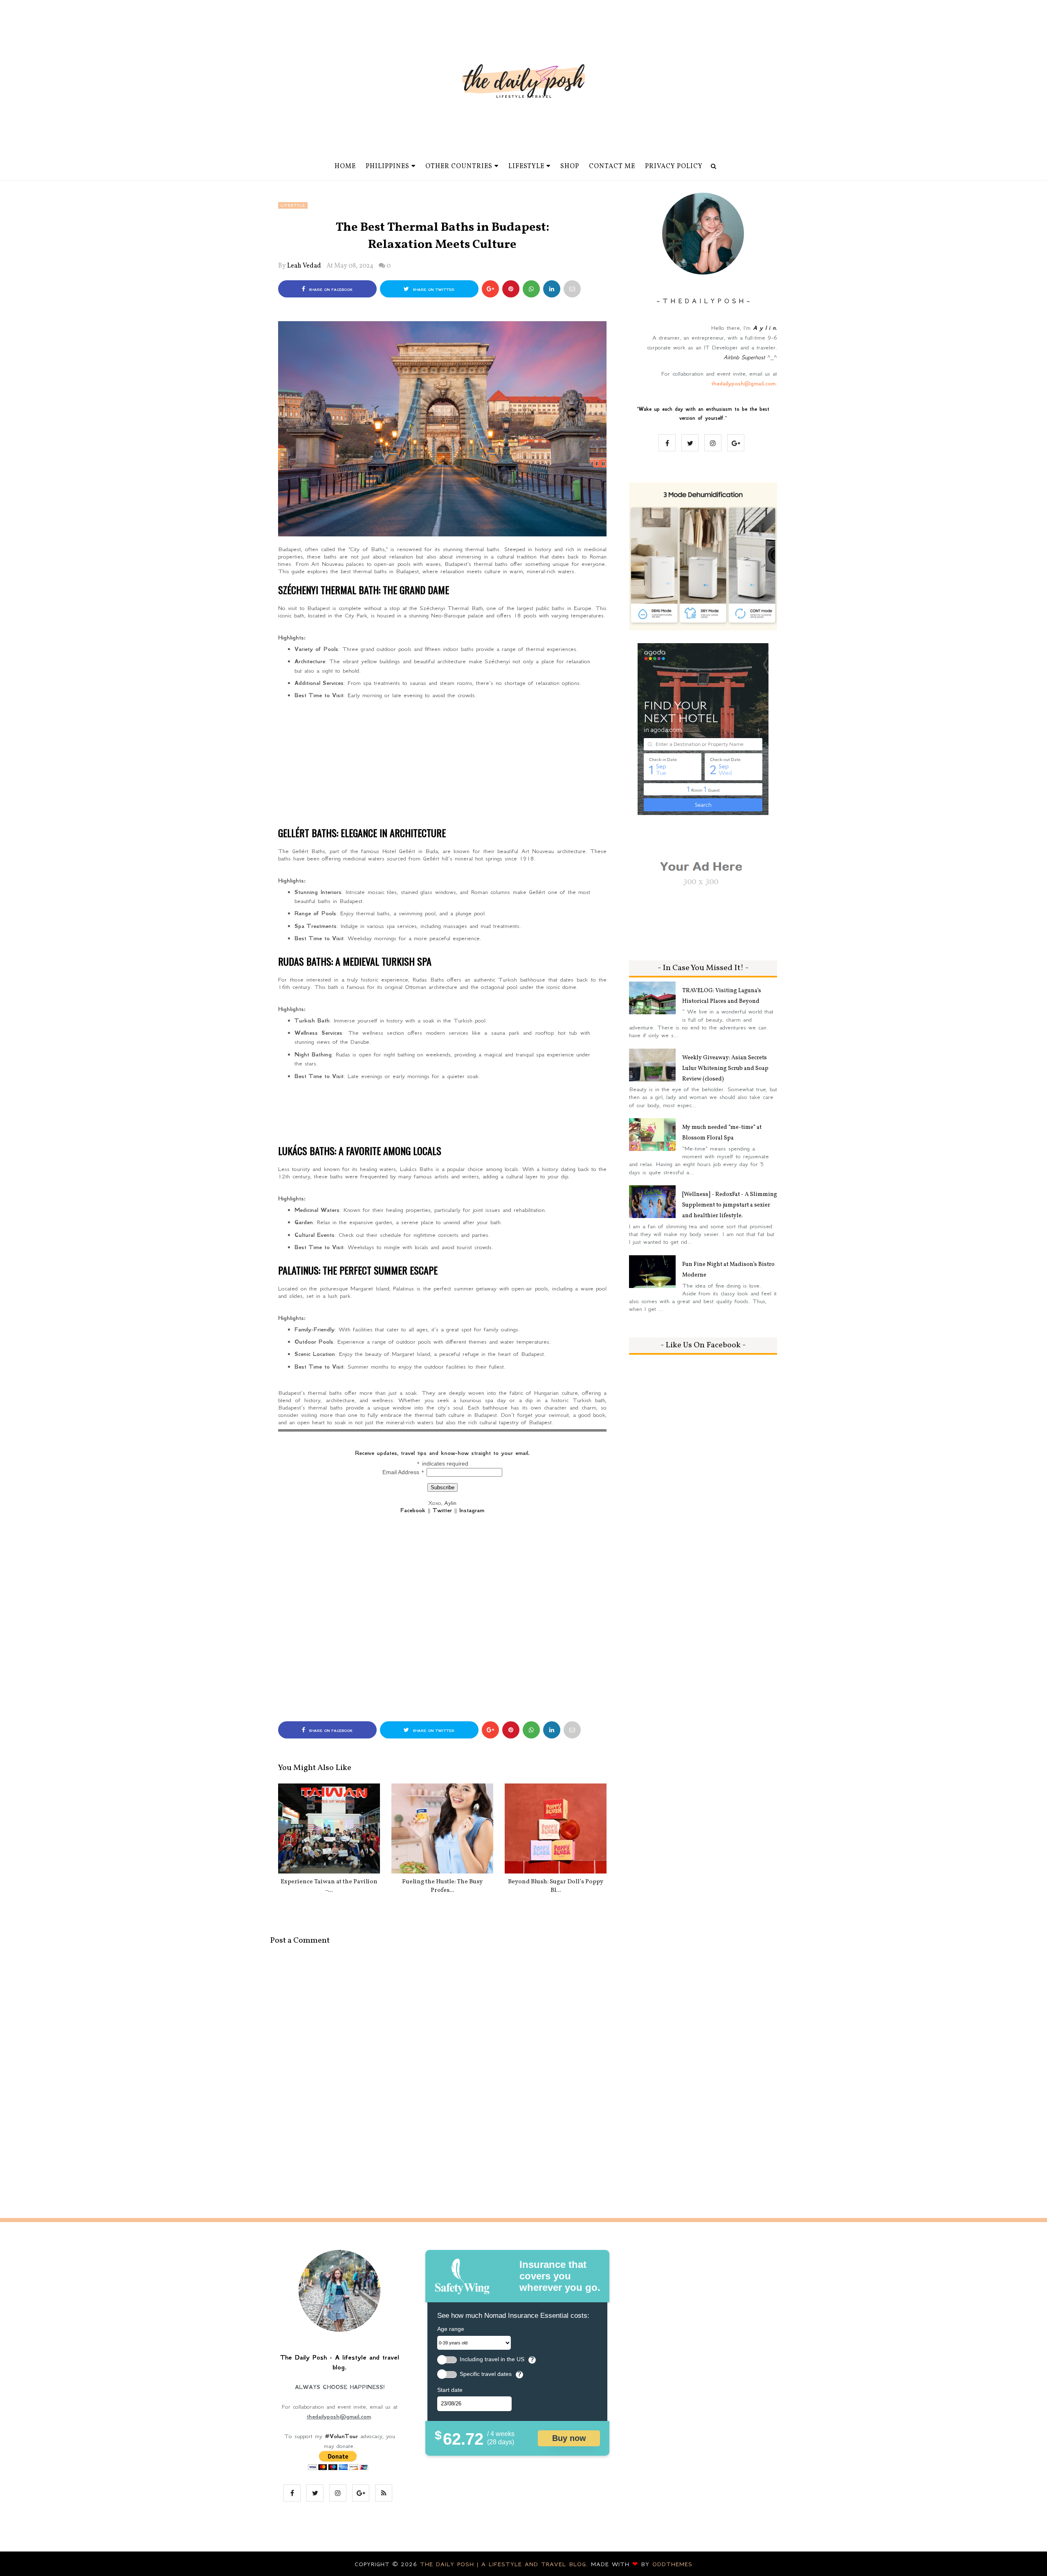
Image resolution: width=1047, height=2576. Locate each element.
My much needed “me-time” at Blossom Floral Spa (722, 1133)
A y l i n (764, 328)
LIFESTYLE (526, 167)
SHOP (570, 167)
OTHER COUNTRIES (459, 167)
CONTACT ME (612, 167)
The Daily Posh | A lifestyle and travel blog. (506, 2564)
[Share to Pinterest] (572, 289)
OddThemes (672, 2564)
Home (345, 167)
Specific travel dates (486, 2374)
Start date (450, 2390)
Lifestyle (293, 205)
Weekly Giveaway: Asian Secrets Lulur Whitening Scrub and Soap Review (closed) (725, 1068)
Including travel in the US (492, 2359)
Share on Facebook (330, 290)
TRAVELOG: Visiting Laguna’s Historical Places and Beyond (722, 996)
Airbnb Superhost (744, 357)
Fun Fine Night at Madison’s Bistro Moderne (728, 1270)
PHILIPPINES (388, 167)
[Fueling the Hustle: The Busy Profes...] (442, 1828)
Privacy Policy (674, 167)
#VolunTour (341, 2436)
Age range (451, 2329)
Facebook (413, 1510)
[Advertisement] (442, 761)
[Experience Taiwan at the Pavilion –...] (329, 1828)
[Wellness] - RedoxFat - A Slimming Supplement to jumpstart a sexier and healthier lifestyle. (730, 1205)
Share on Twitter (433, 290)
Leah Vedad (304, 266)
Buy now (569, 2438)
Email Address (403, 1472)
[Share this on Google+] (490, 289)
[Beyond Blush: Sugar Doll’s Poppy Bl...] (556, 1828)
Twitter (442, 1510)
